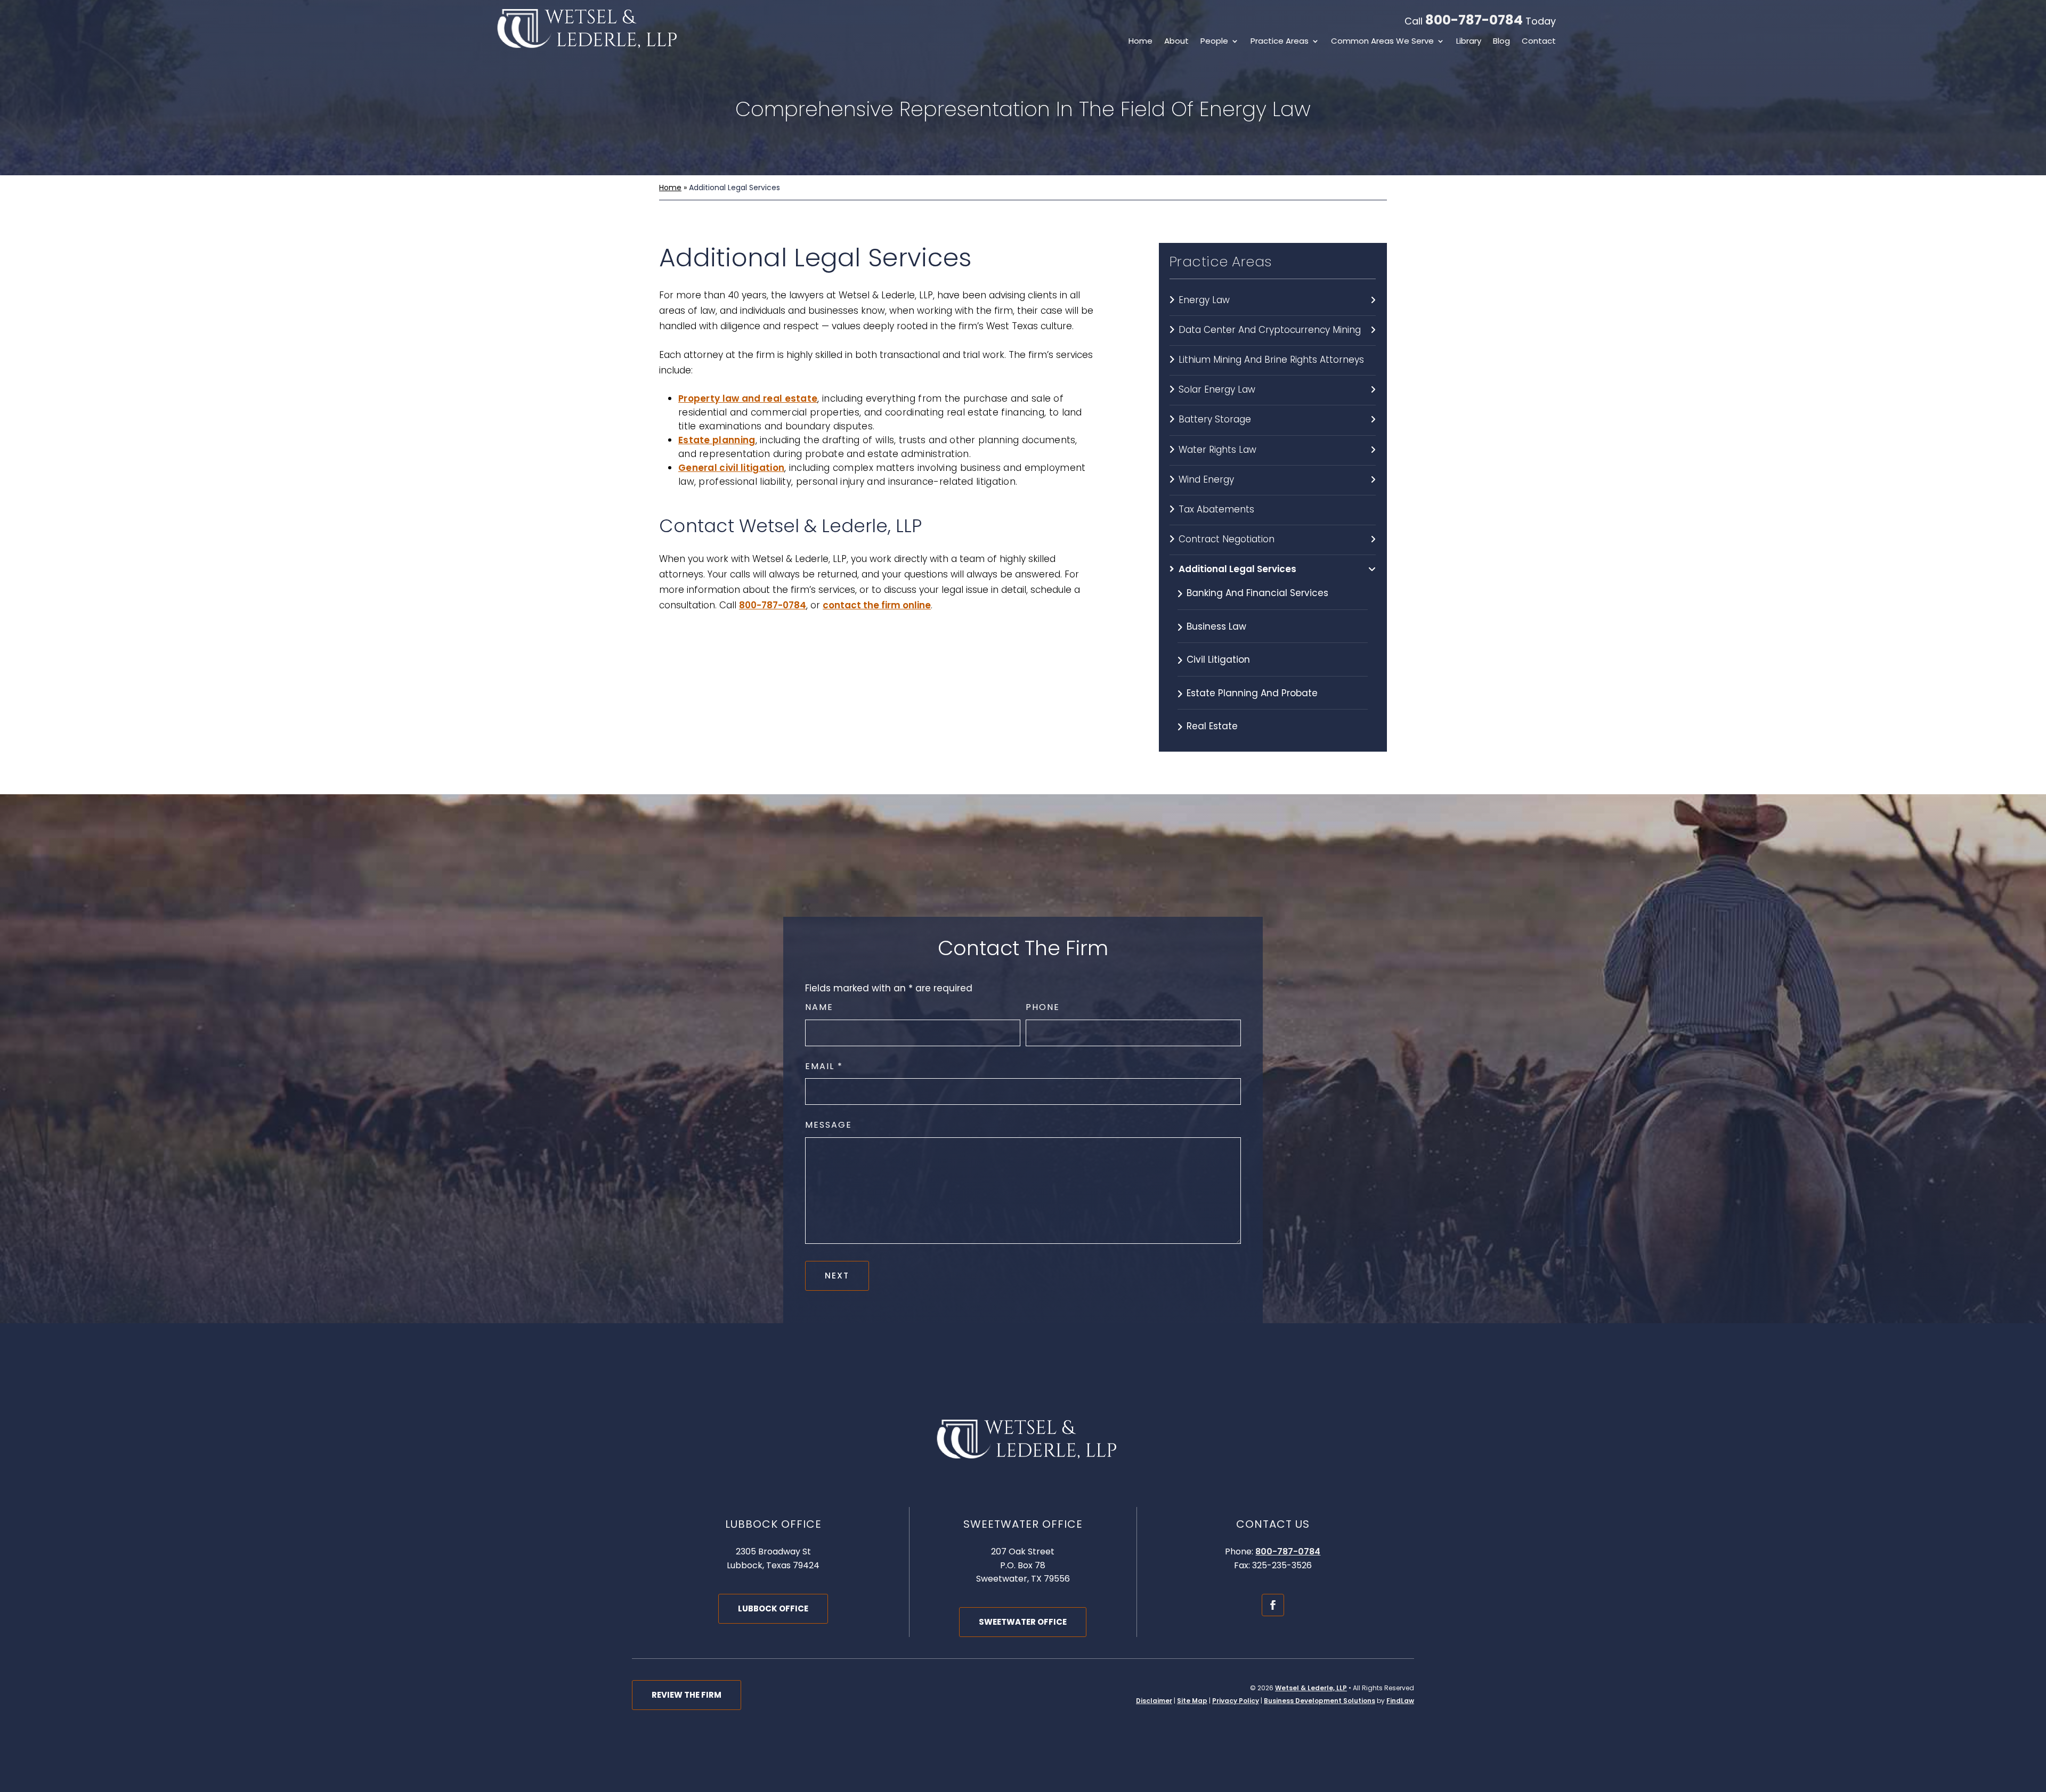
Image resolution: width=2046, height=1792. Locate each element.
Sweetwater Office (1023, 1622)
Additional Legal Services (1237, 569)
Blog (1501, 42)
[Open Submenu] (1373, 300)
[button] (2035, 1715)
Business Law (1216, 626)
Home (1140, 42)
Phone (1043, 1007)
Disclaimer (1154, 1701)
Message (829, 1125)
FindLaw (1400, 1701)
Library (1469, 42)
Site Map (1192, 1701)
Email (823, 1066)
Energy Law (1204, 300)
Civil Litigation (1218, 659)
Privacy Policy (1236, 1701)
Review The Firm (687, 1695)
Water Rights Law (1217, 450)
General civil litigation (731, 468)
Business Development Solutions (1320, 1701)
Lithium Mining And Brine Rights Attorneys (1271, 360)
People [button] (1214, 42)
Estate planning (717, 440)
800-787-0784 (1474, 20)
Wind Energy (1206, 479)
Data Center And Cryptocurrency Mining (1270, 330)
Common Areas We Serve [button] (1382, 42)
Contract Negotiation (1227, 539)
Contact (1539, 42)
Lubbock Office (773, 1608)
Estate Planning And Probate (1252, 693)
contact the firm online (877, 605)
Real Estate (1212, 726)
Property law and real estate (748, 398)
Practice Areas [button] (1280, 42)
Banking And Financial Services (1257, 593)
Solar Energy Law (1217, 389)
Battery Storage (1215, 419)
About (1176, 42)
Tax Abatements (1216, 509)
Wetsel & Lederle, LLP (1311, 1688)
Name (819, 1007)
